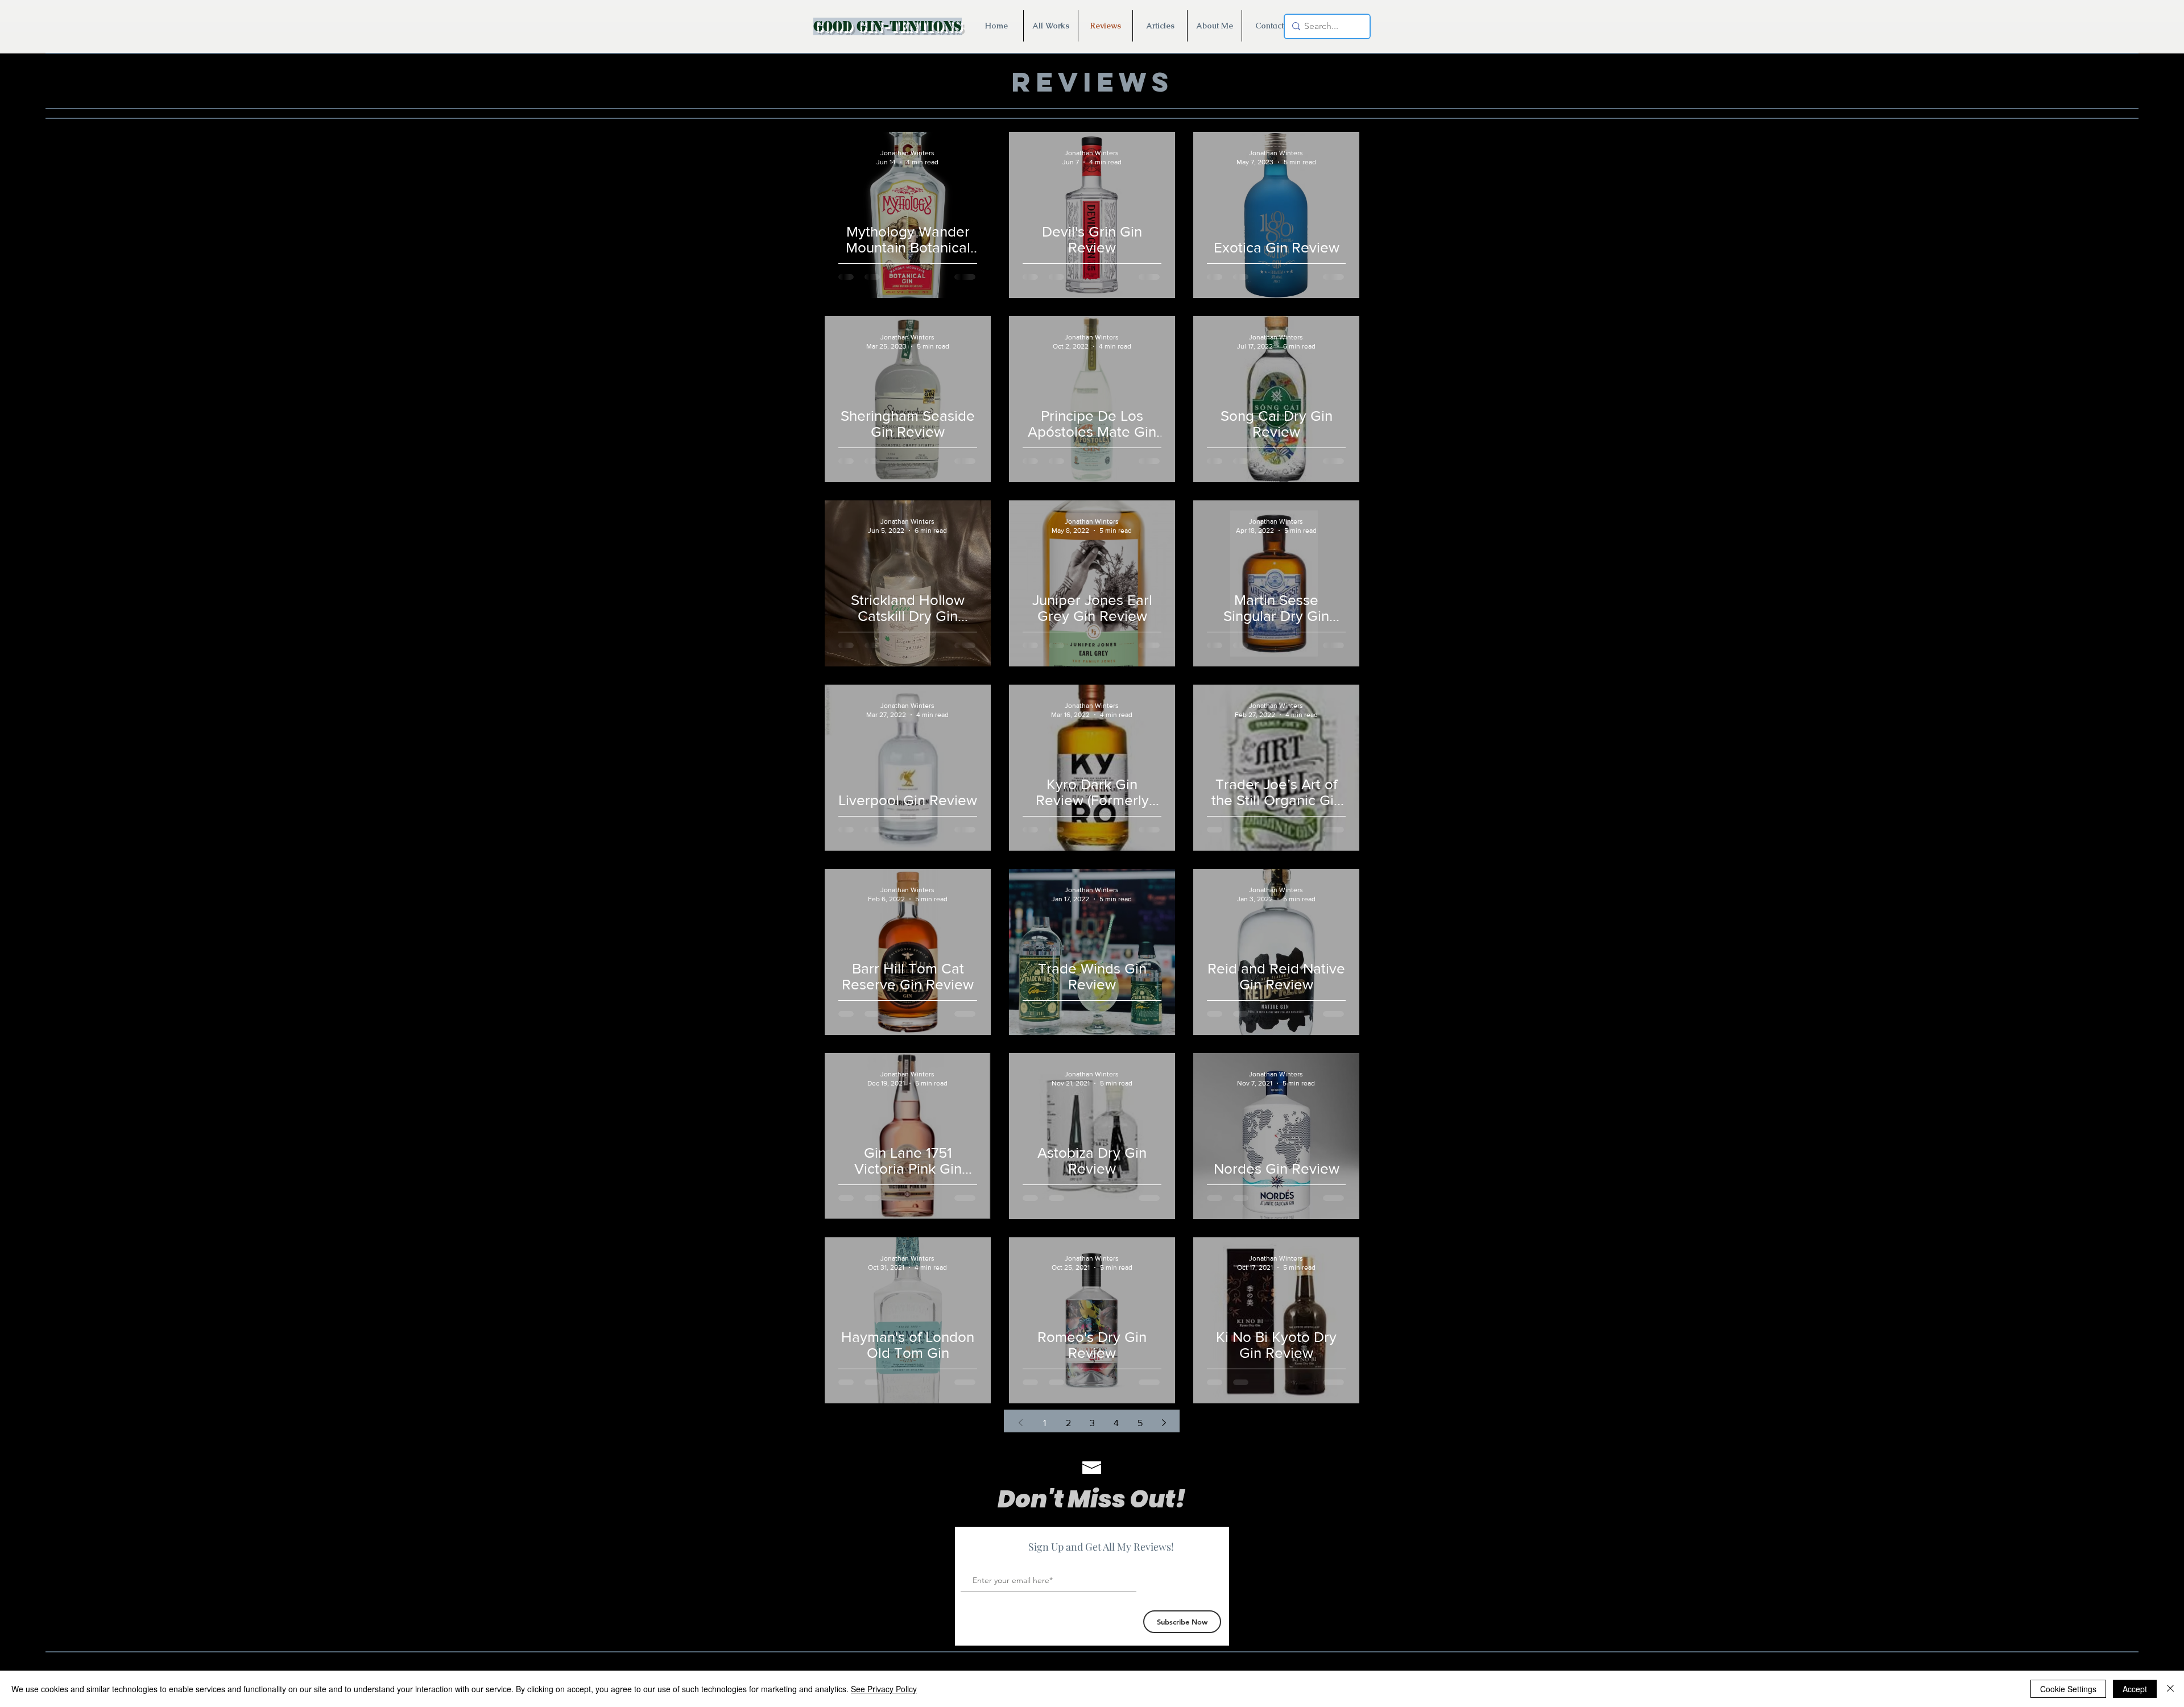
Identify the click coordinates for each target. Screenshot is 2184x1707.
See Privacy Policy (884, 1689)
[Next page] (1164, 1423)
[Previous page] (1020, 1423)
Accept (2135, 1689)
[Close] (2170, 1689)
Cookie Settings (2068, 1689)
